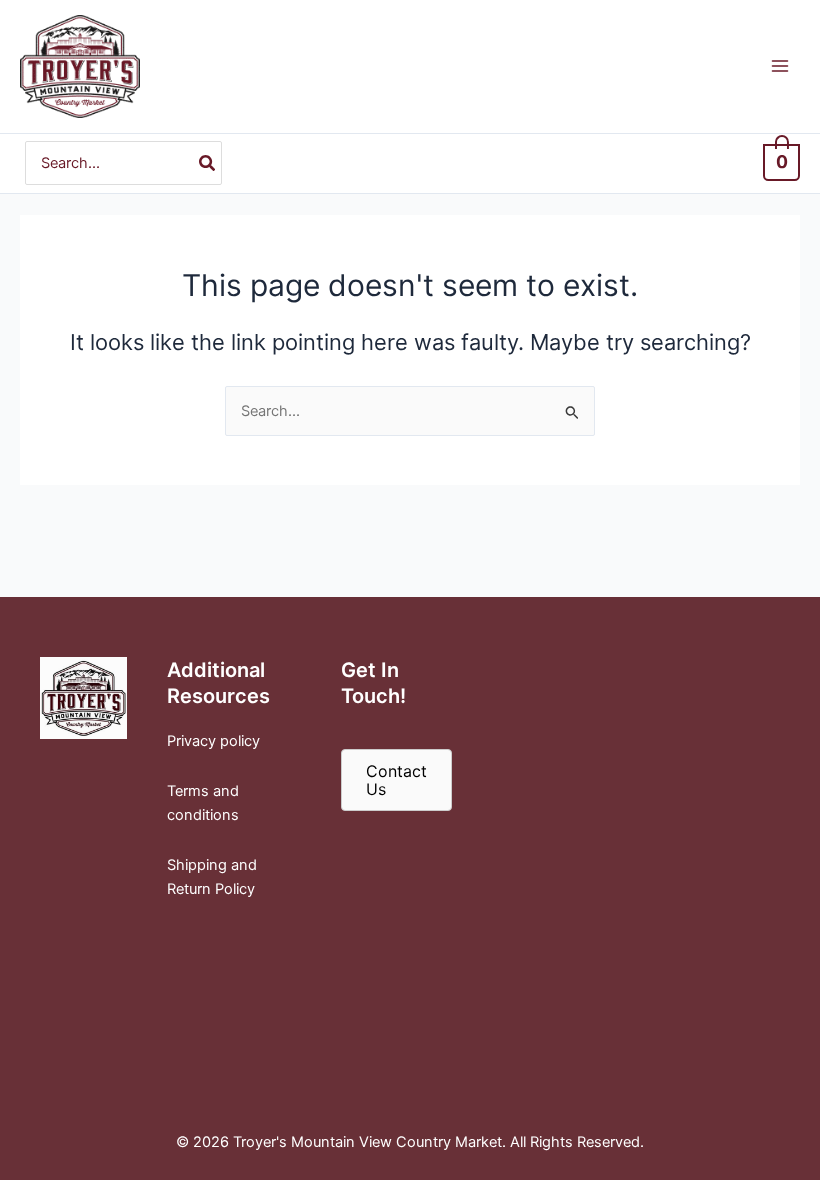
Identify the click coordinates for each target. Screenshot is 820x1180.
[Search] (208, 163)
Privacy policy (213, 741)
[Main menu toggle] (780, 66)
